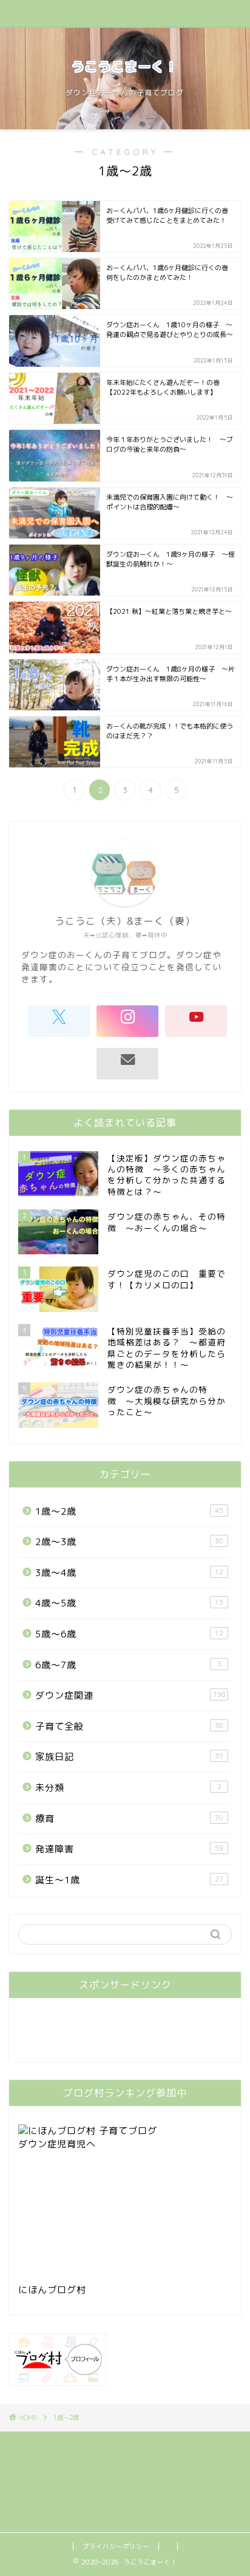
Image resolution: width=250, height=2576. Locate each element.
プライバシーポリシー (116, 2546)
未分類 (128, 1788)
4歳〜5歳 (129, 1603)
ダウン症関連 (130, 1695)
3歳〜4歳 (129, 1573)
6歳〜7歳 (128, 1665)
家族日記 (129, 1757)
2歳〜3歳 (129, 1542)
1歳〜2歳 (129, 1511)
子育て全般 (129, 1726)
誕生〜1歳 (129, 1880)
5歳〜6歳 (129, 1634)
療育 (129, 1819)
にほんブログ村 (52, 2290)
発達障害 (129, 1849)
